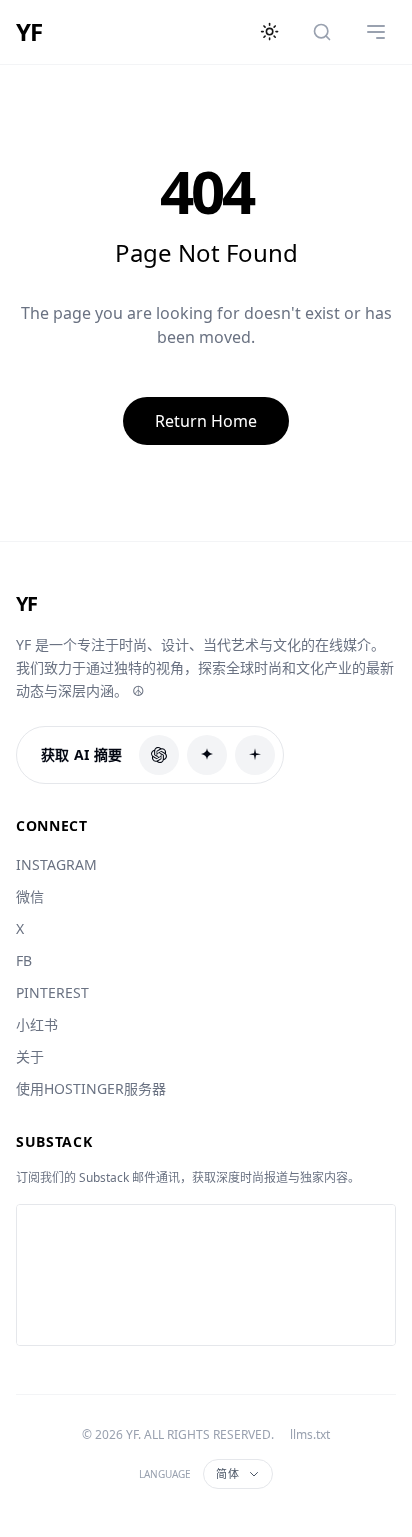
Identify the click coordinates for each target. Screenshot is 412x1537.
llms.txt (310, 1435)
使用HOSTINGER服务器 (91, 1088)
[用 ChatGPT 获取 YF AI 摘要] (159, 755)
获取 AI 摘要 (82, 754)
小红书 (37, 1024)
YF (29, 32)
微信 (30, 896)
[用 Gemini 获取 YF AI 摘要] (255, 755)
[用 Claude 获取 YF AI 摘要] (207, 755)
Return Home (206, 421)
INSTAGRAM (56, 864)
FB (24, 960)
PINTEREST (52, 992)
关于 (30, 1056)
